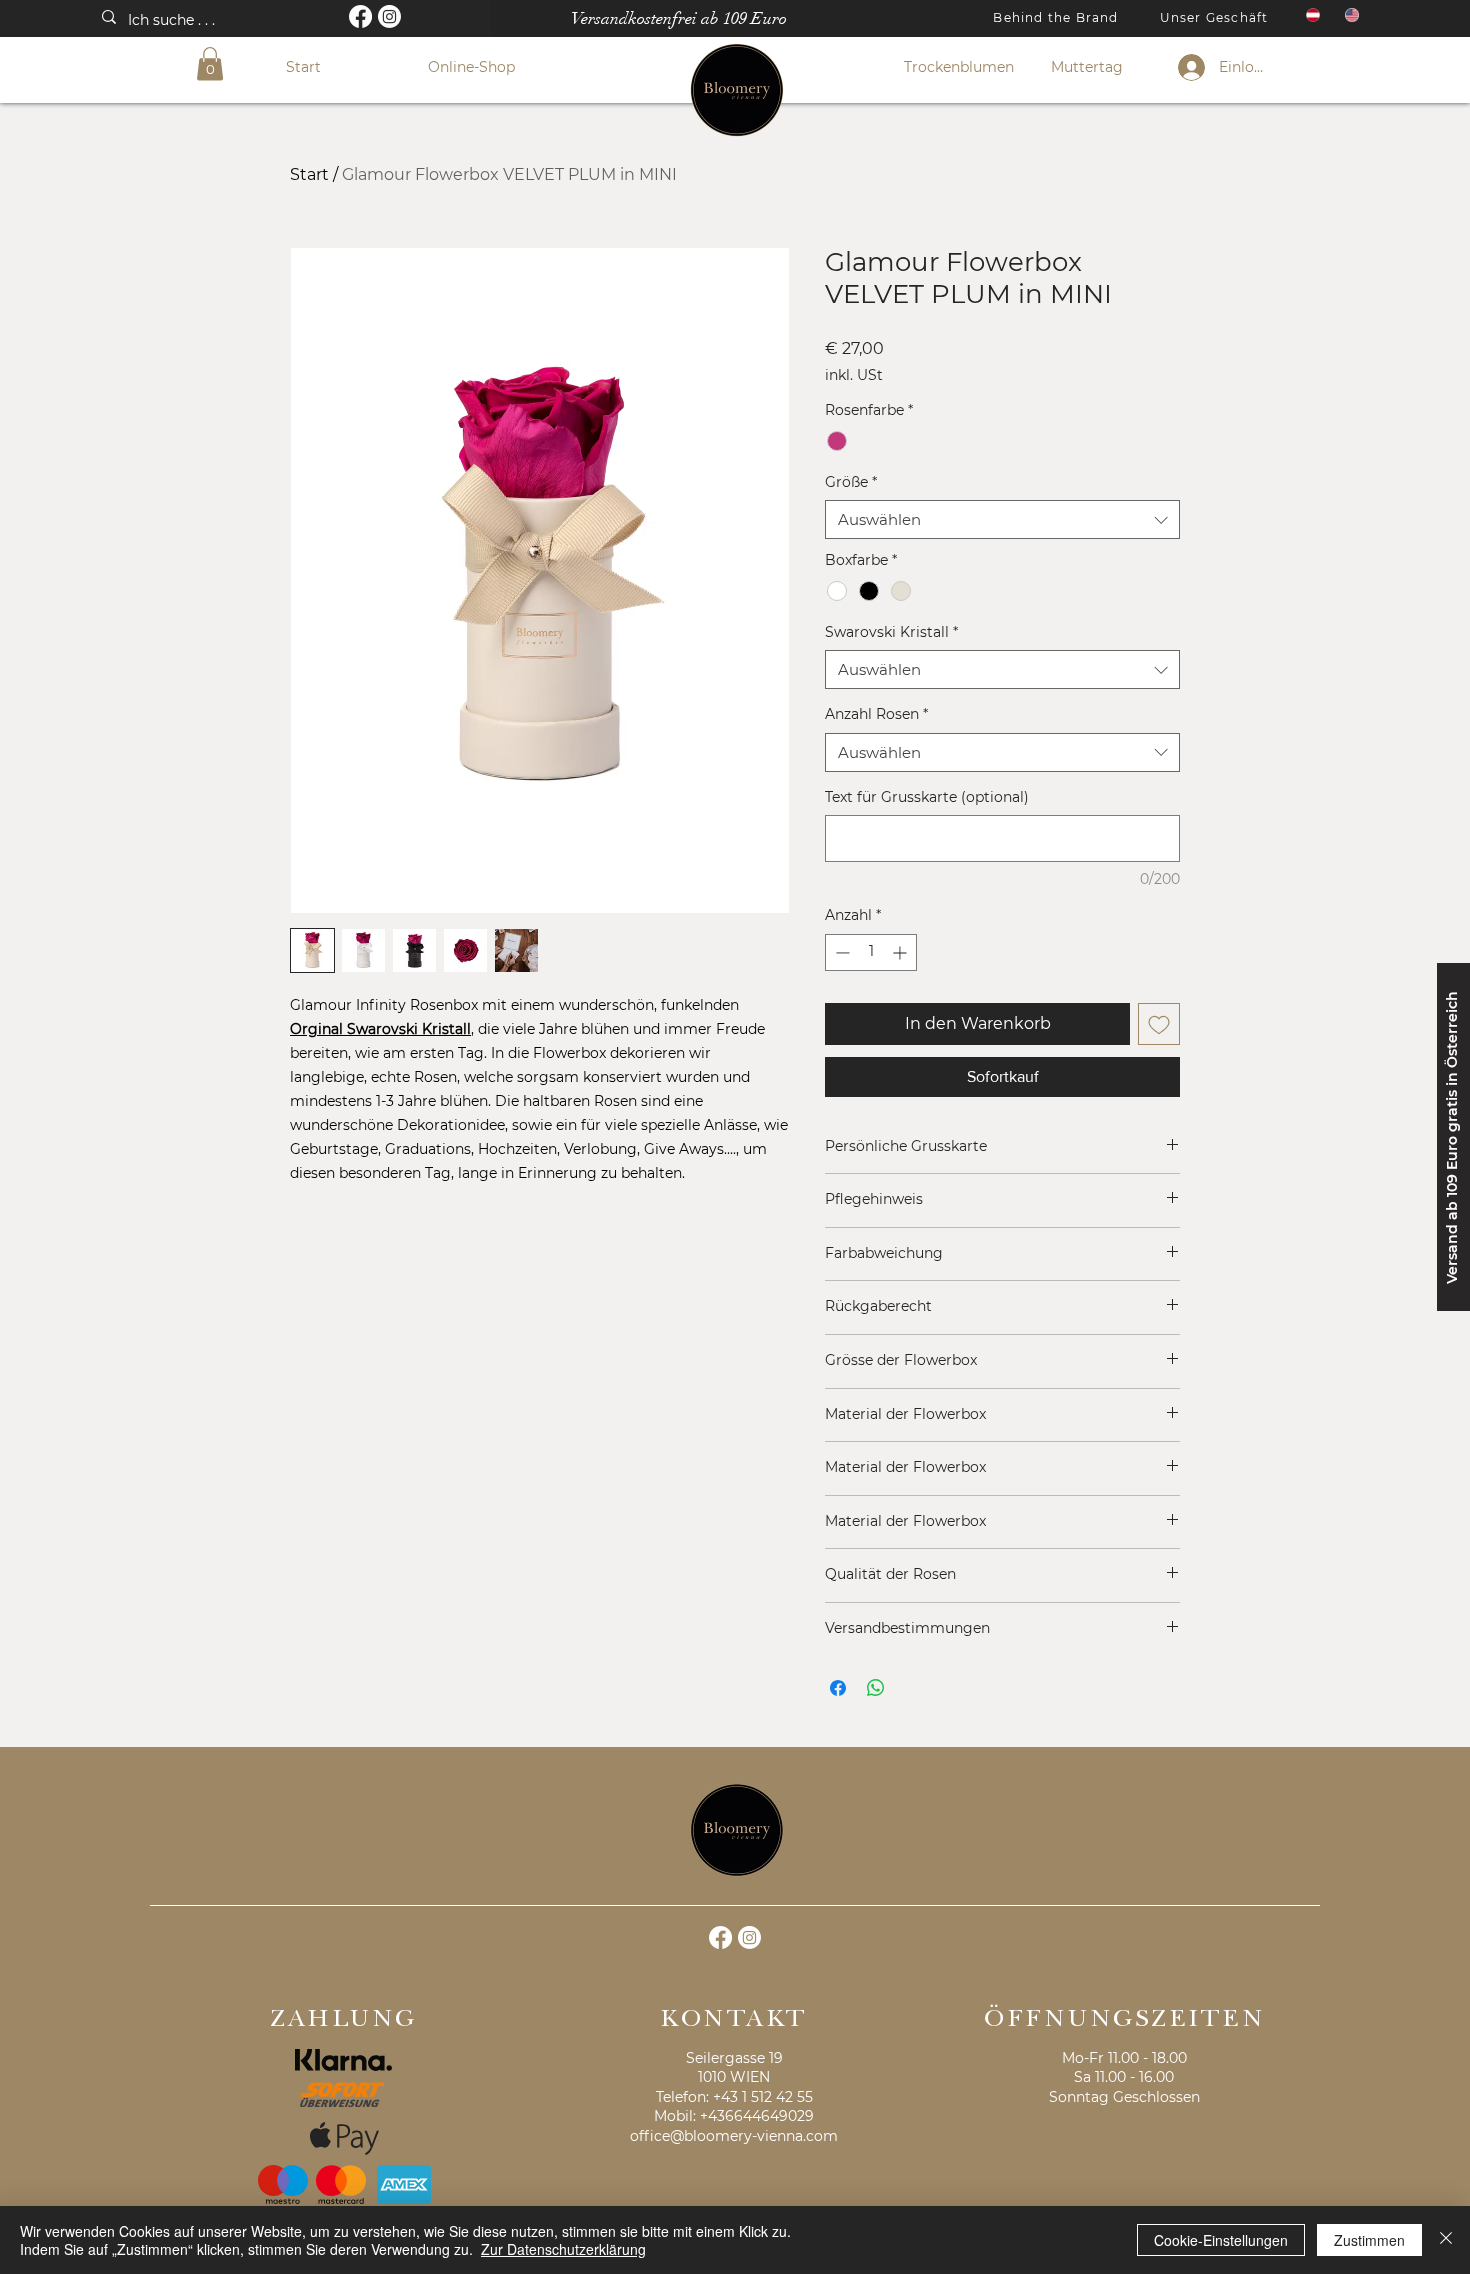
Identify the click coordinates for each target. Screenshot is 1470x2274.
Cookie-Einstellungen (1221, 2240)
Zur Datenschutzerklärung (563, 2249)
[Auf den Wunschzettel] (1159, 1024)
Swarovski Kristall (891, 632)
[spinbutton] (871, 952)
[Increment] (901, 952)
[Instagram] (389, 16)
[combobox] (1002, 519)
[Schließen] (1446, 2240)
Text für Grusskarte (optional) (927, 797)
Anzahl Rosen (876, 714)
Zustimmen (1369, 2240)
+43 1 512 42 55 (763, 2097)
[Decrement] (840, 952)
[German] (1311, 15)
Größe (851, 482)
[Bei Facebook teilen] (838, 1688)
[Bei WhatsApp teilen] (876, 1688)
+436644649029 (757, 2116)
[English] (1349, 15)
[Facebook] (360, 16)
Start (309, 174)
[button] (210, 63)
